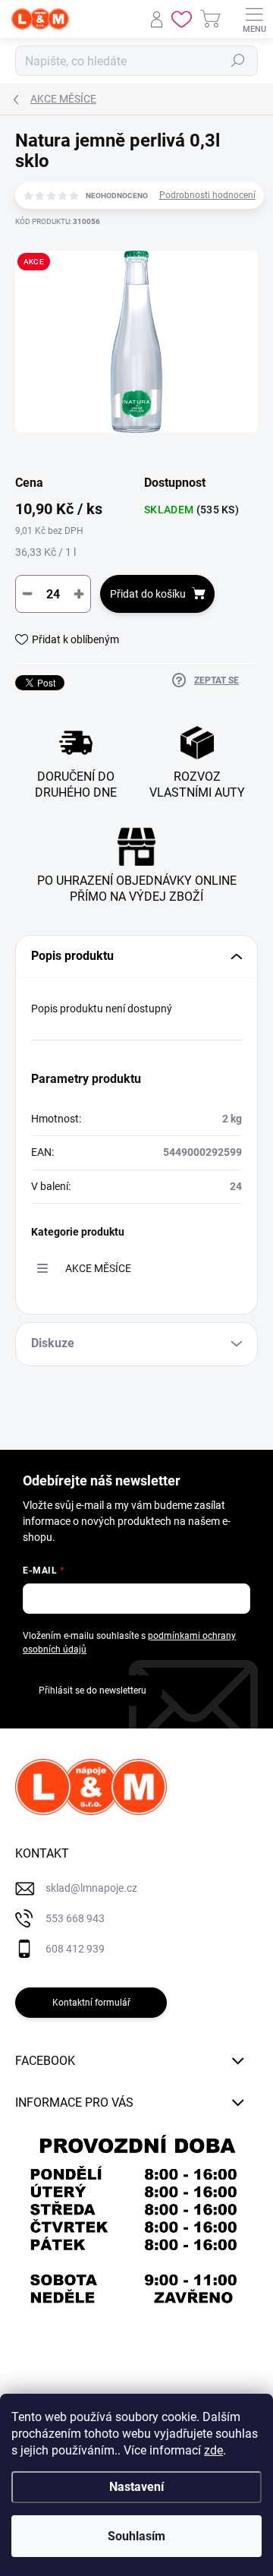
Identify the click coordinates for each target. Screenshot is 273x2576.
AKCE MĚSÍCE (98, 1268)
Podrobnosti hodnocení (207, 195)
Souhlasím (136, 2536)
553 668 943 (75, 1918)
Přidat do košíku (148, 594)
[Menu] (254, 19)
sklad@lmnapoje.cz (91, 1888)
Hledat (238, 61)
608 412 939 (75, 1949)
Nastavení (136, 2487)
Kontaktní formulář (91, 2003)
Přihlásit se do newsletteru (93, 1690)
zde (213, 2450)
